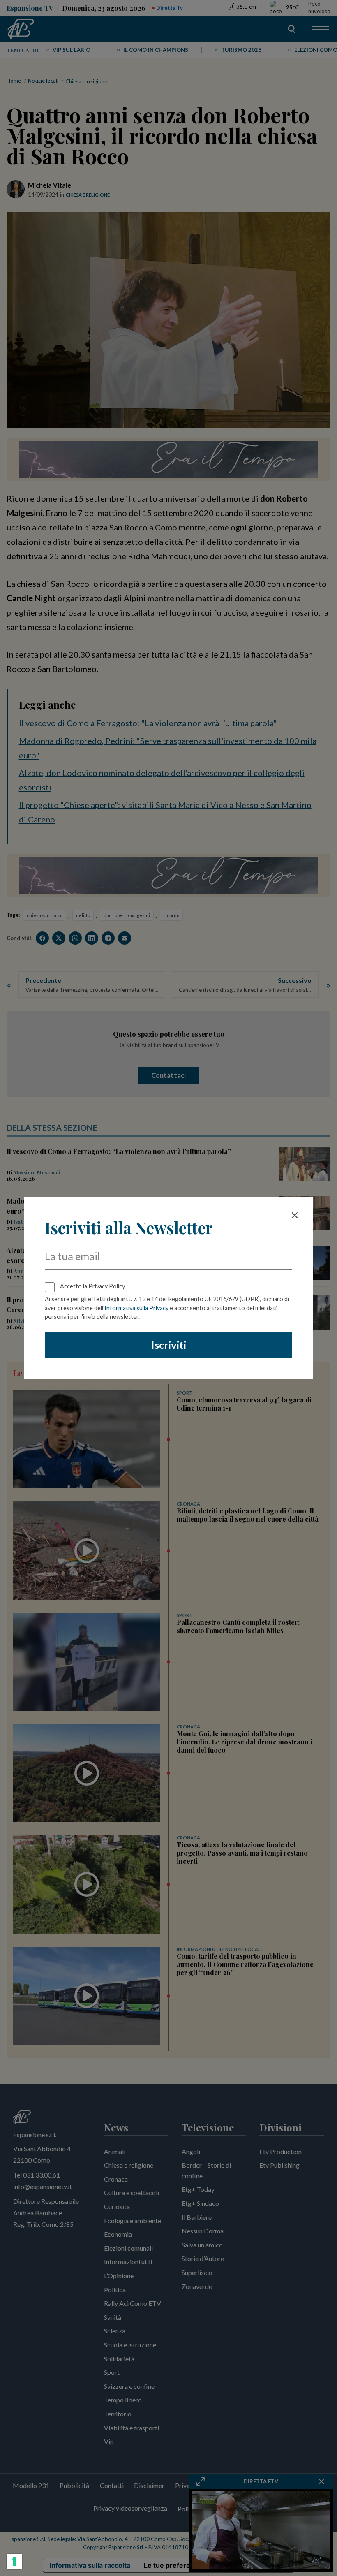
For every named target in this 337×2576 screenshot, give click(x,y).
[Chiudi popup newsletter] (295, 1215)
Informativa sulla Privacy (136, 1308)
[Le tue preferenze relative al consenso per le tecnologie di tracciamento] (14, 2562)
